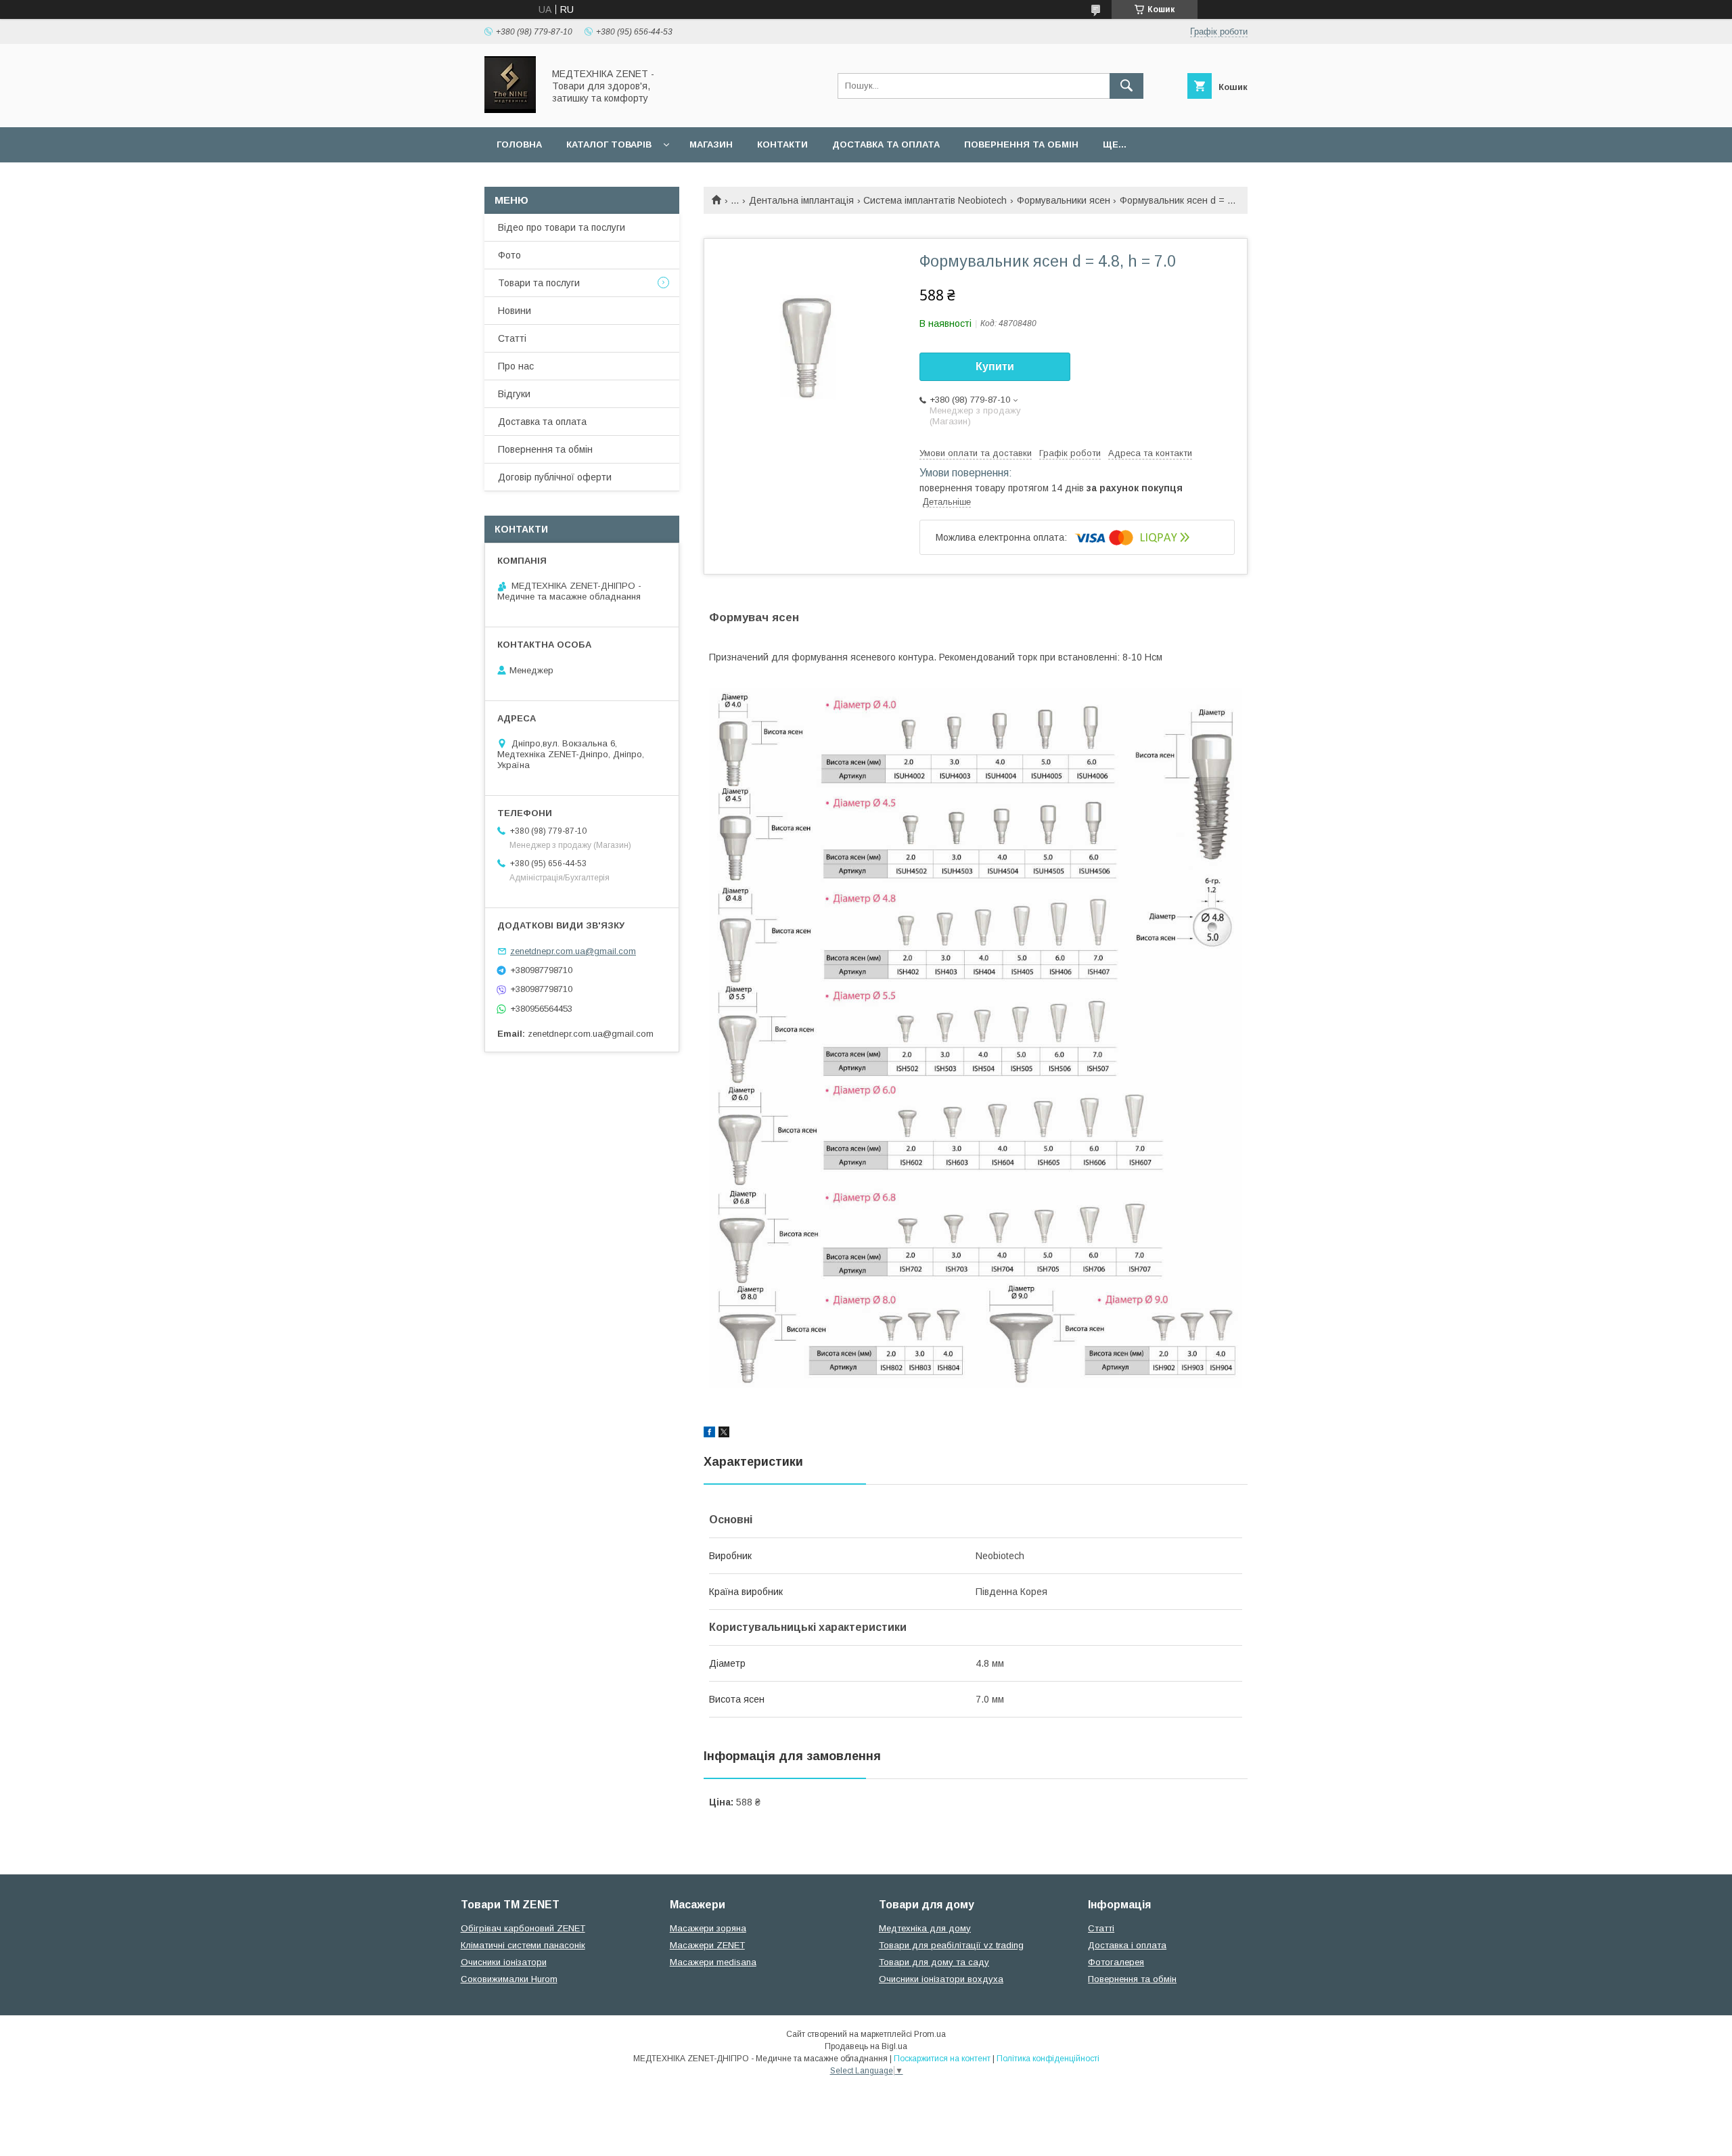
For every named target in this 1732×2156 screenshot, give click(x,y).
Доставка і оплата (1127, 1945)
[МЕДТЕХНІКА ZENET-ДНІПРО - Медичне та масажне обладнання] (510, 110)
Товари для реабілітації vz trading (951, 1945)
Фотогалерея (1116, 1962)
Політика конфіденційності (1048, 2059)
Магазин (711, 144)
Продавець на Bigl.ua (866, 2046)
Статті (512, 338)
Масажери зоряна (708, 1928)
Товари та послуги (539, 283)
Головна (519, 144)
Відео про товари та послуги (562, 227)
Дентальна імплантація (801, 200)
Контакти (782, 144)
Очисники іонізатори (504, 1962)
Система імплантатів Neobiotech (935, 200)
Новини (515, 311)
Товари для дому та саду (934, 1962)
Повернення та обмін (1021, 144)
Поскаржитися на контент (942, 2059)
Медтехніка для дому (925, 1928)
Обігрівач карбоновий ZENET (523, 1928)
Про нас (516, 366)
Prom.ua (930, 2034)
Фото (509, 255)
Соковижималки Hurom (509, 1979)
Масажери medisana (713, 1962)
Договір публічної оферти (555, 477)
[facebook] (709, 1434)
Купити (995, 366)
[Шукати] (1126, 86)
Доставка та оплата (886, 144)
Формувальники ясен (1064, 200)
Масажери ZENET (707, 1945)
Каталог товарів (609, 144)
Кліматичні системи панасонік (523, 1945)
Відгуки (514, 394)
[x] (724, 1434)
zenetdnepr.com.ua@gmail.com (573, 951)
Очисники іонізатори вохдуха (941, 1979)
